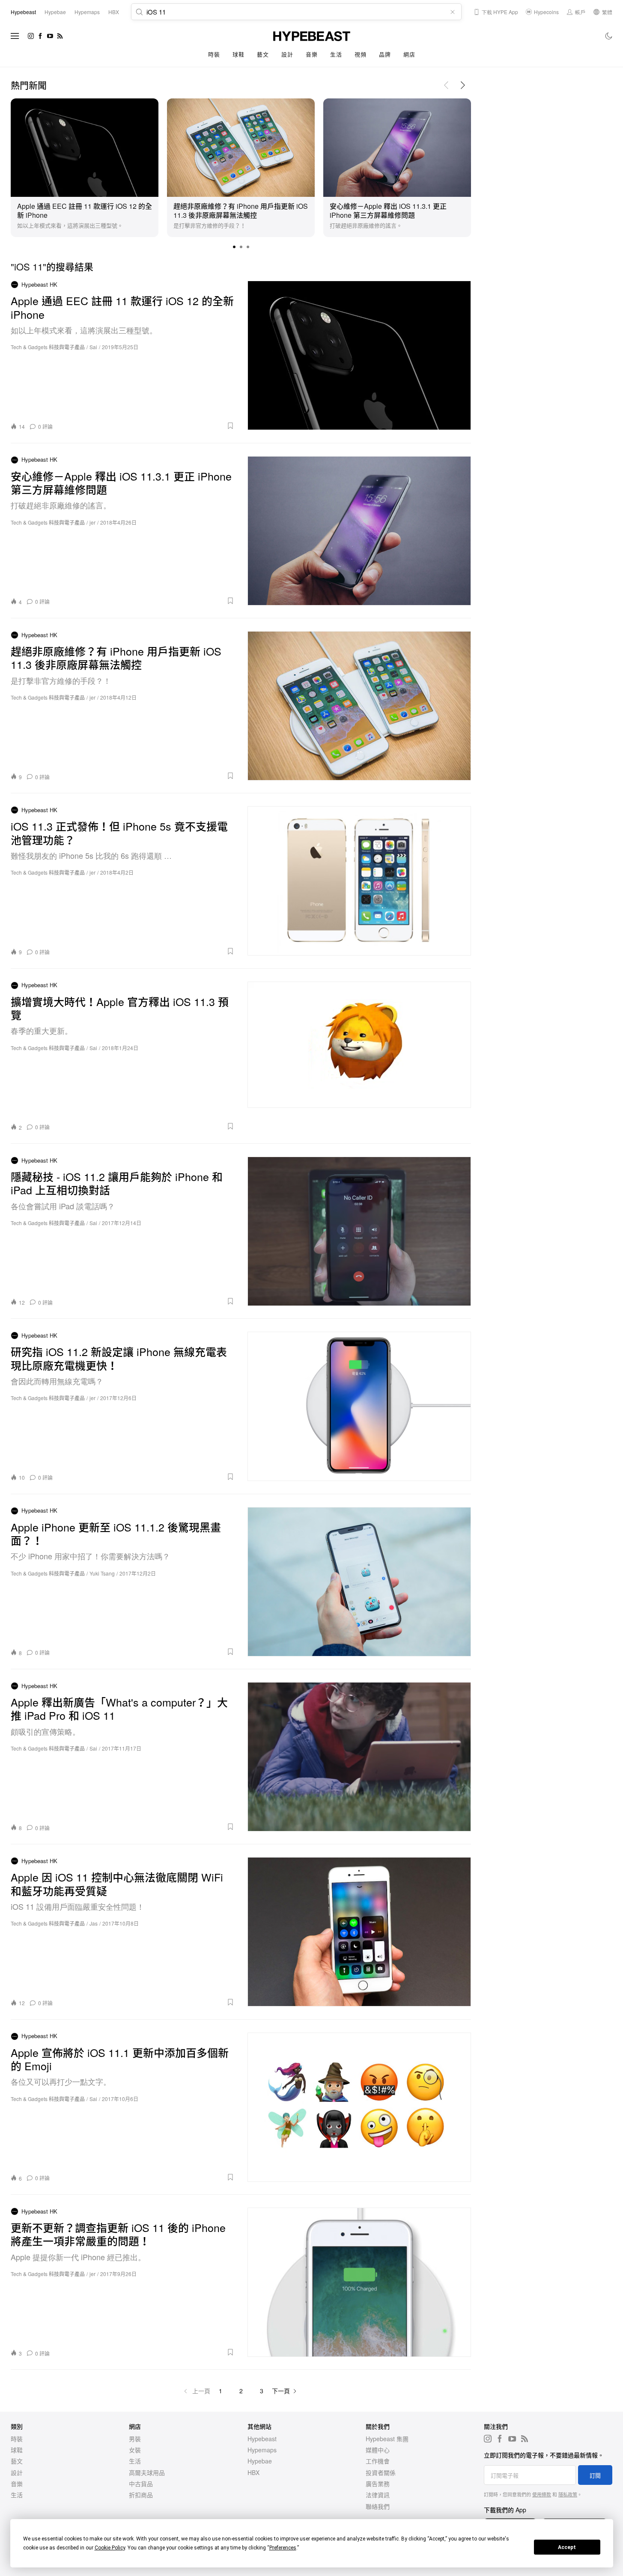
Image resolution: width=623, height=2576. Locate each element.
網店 (409, 54)
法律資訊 (378, 2495)
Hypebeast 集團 (387, 2439)
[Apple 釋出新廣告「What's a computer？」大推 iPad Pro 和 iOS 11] (359, 1757)
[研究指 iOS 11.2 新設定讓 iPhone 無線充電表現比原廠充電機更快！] (359, 1406)
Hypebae (260, 2461)
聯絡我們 (378, 2506)
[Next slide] (463, 85)
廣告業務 (378, 2484)
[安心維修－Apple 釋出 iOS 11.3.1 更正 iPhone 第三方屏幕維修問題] (397, 146)
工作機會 (378, 2461)
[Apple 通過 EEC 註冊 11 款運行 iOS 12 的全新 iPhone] (85, 146)
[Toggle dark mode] (609, 36)
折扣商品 (141, 2495)
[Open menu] (15, 36)
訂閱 (595, 2475)
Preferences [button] (283, 2548)
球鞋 (238, 54)
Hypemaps (262, 2450)
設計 (287, 54)
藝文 (263, 54)
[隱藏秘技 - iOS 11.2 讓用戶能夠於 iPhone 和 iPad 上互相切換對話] (359, 1231)
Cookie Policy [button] (110, 2548)
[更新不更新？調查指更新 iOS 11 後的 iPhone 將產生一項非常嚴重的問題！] (359, 2282)
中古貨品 (141, 2484)
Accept (567, 2547)
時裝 (214, 54)
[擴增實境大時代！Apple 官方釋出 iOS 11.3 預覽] (359, 1056)
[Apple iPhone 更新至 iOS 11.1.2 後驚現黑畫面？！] (359, 1582)
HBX (253, 2472)
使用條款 (542, 2494)
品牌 (385, 54)
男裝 (135, 2439)
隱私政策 (568, 2494)
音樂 (311, 54)
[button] (234, 247)
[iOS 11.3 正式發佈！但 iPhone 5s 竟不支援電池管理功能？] (359, 881)
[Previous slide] (446, 85)
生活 (336, 54)
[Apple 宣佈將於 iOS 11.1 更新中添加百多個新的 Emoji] (359, 2107)
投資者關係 (381, 2472)
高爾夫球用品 (147, 2472)
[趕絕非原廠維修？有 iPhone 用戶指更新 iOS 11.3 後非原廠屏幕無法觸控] (241, 146)
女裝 (135, 2450)
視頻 (360, 54)
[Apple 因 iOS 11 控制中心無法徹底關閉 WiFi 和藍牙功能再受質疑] (359, 1932)
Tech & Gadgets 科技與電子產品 (48, 347)
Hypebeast (262, 2439)
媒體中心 (378, 2450)
